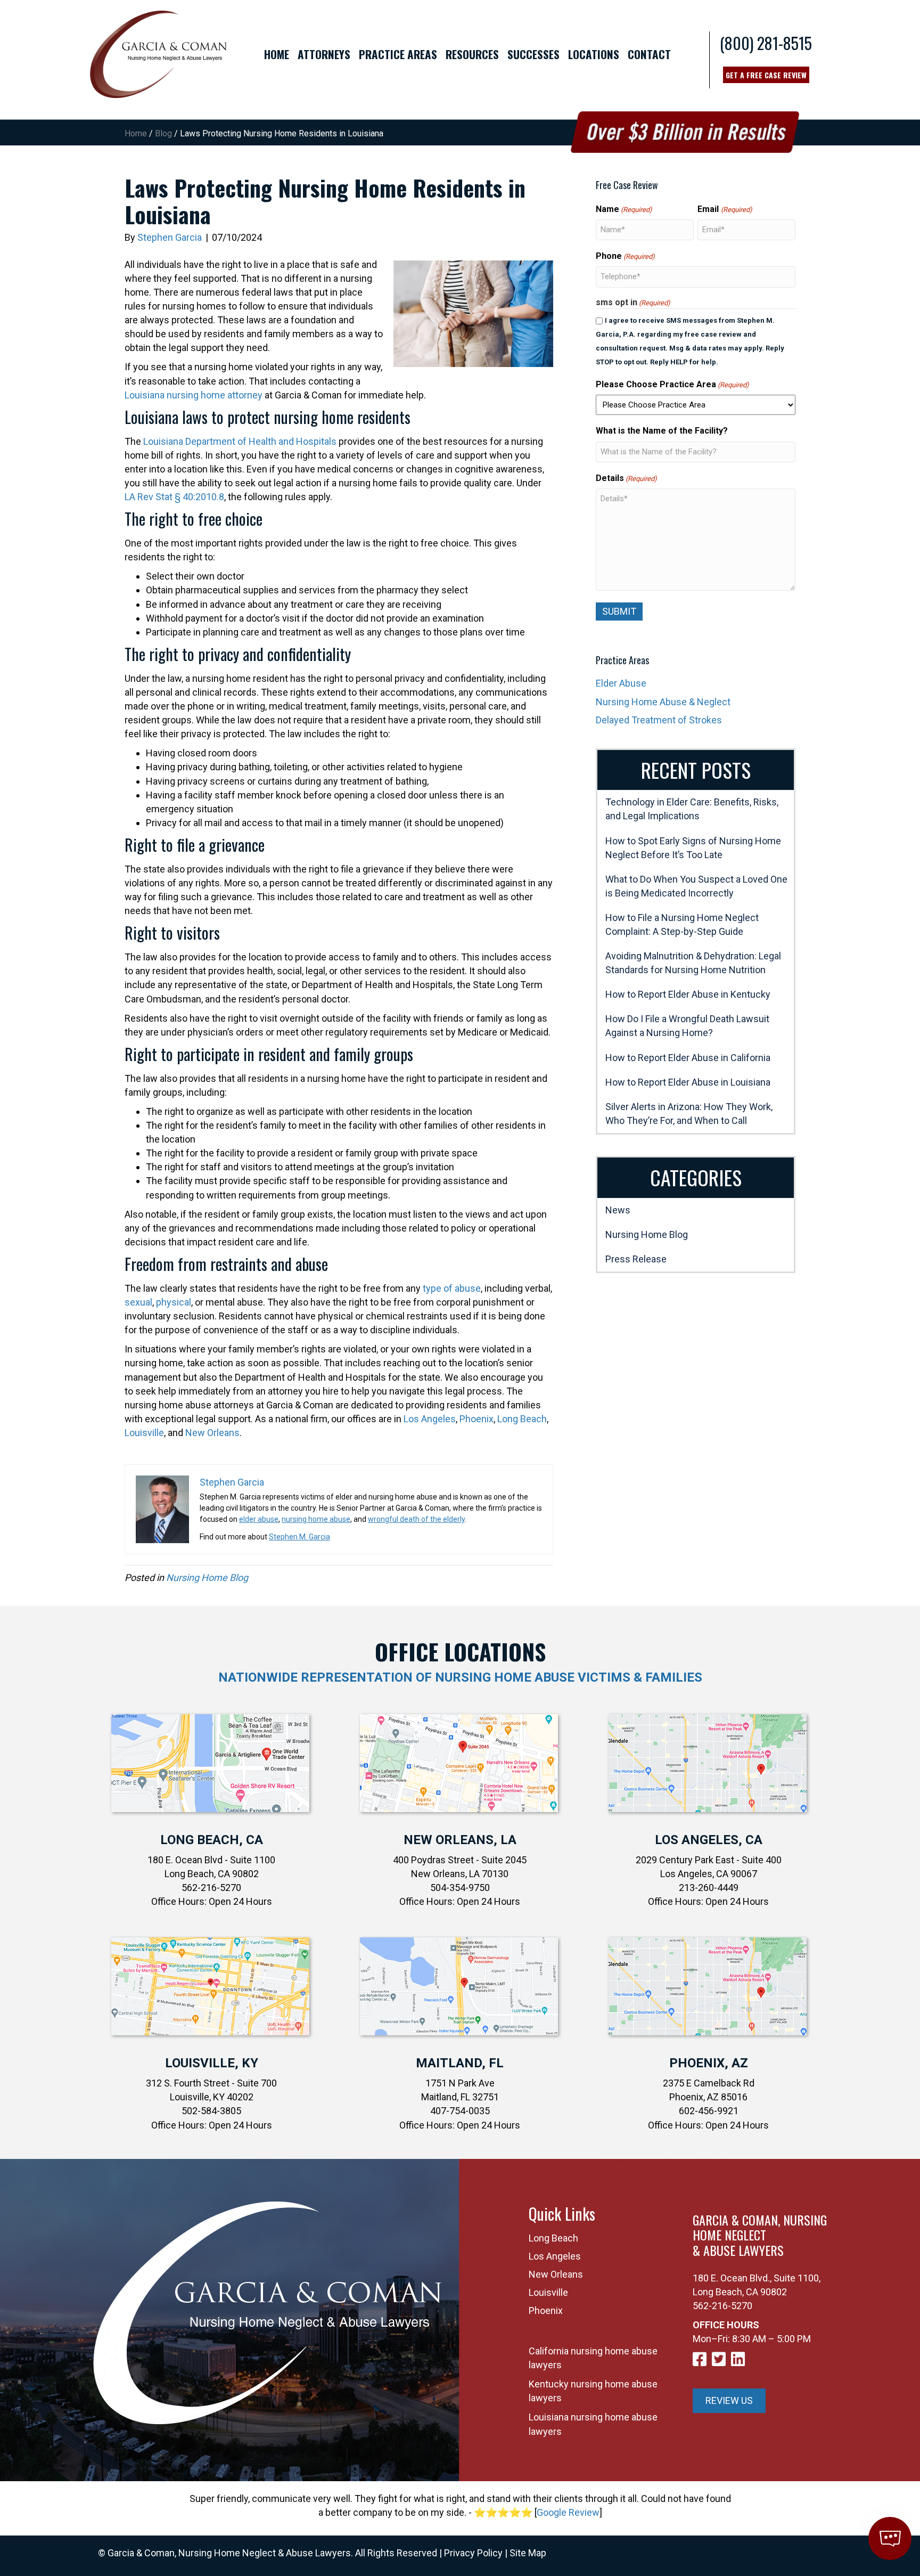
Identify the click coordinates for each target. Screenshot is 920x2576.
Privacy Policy (473, 2553)
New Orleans (212, 1433)
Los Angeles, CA (709, 1840)
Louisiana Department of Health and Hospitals (240, 441)
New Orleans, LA (460, 1840)
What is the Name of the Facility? (662, 431)
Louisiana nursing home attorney (194, 395)
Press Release (636, 1259)
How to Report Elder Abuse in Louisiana (688, 1082)
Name (624, 209)
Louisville (144, 1433)
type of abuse (452, 1288)
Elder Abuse (621, 683)
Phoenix (477, 1419)
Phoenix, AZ (709, 2063)
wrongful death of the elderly (416, 1519)
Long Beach (522, 1419)
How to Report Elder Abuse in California (688, 1058)
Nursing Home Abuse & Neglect (663, 702)
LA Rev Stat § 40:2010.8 (174, 497)
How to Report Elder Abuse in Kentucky (688, 994)
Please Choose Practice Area (672, 384)
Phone (625, 256)
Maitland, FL (460, 2063)
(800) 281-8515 (766, 43)
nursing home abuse (316, 1519)
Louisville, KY (212, 2063)
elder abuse (259, 1519)
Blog (163, 133)
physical (174, 1302)
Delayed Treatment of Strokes (659, 720)
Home (136, 133)
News (618, 1210)
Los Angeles (430, 1419)
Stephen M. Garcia (299, 1537)
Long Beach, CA (212, 1840)
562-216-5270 (722, 2306)
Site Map (528, 2553)
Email (725, 209)
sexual (138, 1302)
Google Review (568, 2512)
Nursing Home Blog (207, 1578)
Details (626, 478)
